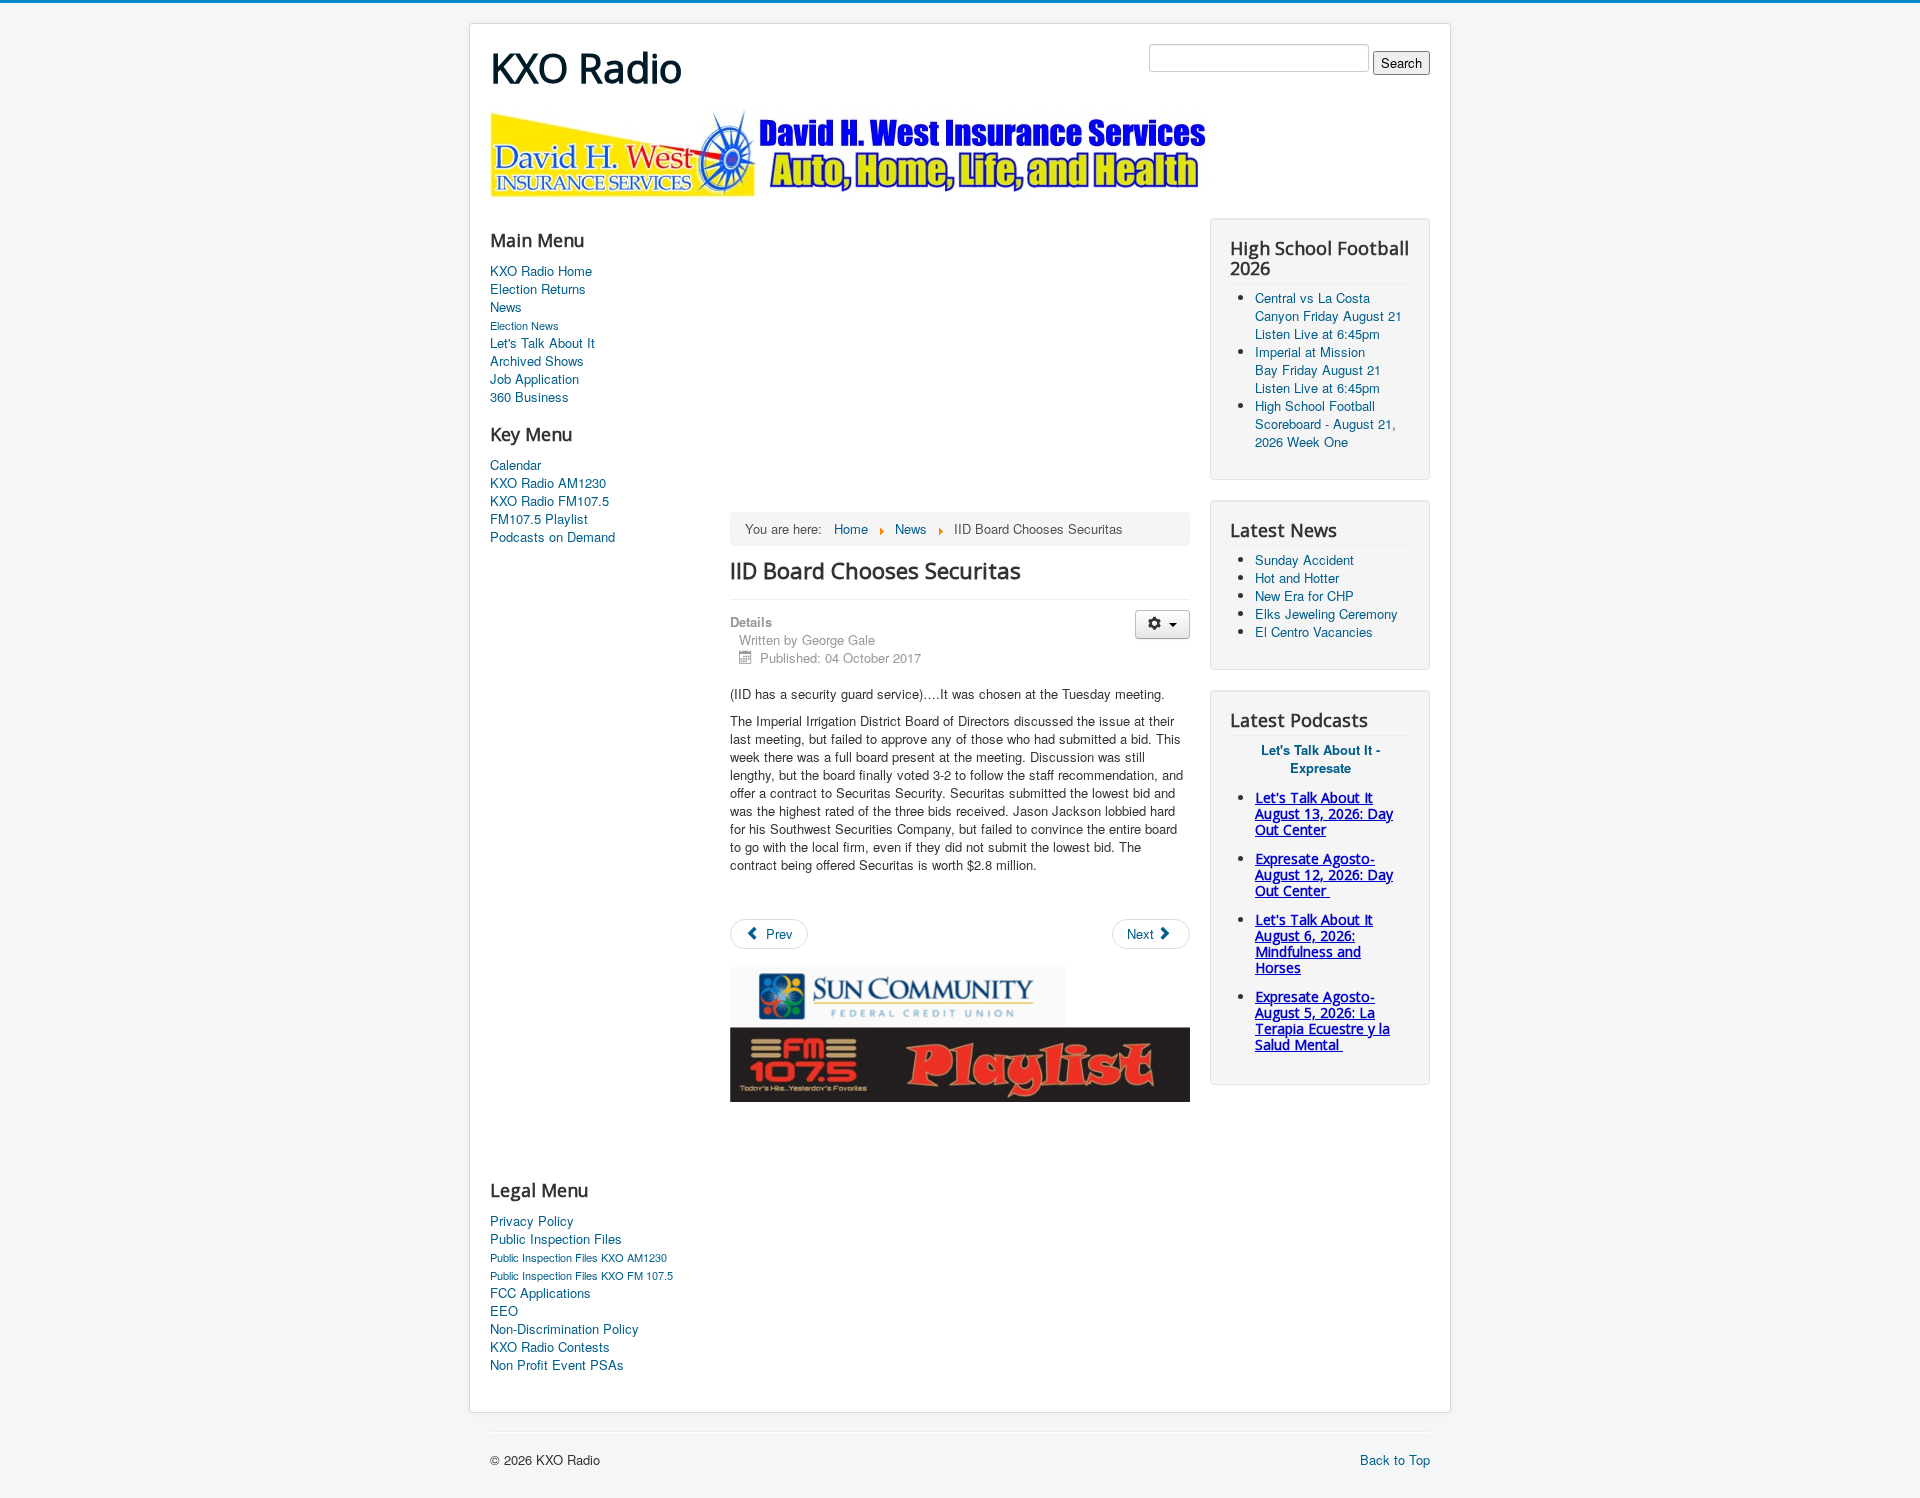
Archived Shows (537, 361)
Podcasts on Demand (552, 537)
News (506, 307)
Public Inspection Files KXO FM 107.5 (581, 1275)
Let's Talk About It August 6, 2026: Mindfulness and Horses (1314, 943)
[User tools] (1162, 624)
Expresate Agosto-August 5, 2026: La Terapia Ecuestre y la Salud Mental (1322, 1020)
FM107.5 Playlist (539, 519)
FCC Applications (540, 1293)
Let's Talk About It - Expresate (1320, 758)
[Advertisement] (854, 206)
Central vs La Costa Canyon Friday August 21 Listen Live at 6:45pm (1328, 315)
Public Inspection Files (556, 1239)
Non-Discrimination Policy (564, 1329)
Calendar (515, 465)
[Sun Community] (898, 994)
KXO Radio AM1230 (548, 483)
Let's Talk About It (542, 343)
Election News (524, 325)
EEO (504, 1311)
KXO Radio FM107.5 (549, 501)
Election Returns (538, 289)
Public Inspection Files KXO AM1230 (578, 1257)
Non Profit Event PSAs (557, 1365)
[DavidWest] (854, 151)
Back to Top (1395, 1459)
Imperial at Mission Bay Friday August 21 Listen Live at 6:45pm (1318, 369)
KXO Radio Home (541, 271)
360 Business (529, 397)
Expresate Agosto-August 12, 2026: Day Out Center (1324, 874)
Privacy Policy (532, 1221)
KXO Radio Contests (550, 1347)
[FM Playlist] (960, 1062)
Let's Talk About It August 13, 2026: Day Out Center (1324, 813)
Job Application (534, 379)
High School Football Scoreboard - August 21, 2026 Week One (1325, 423)
